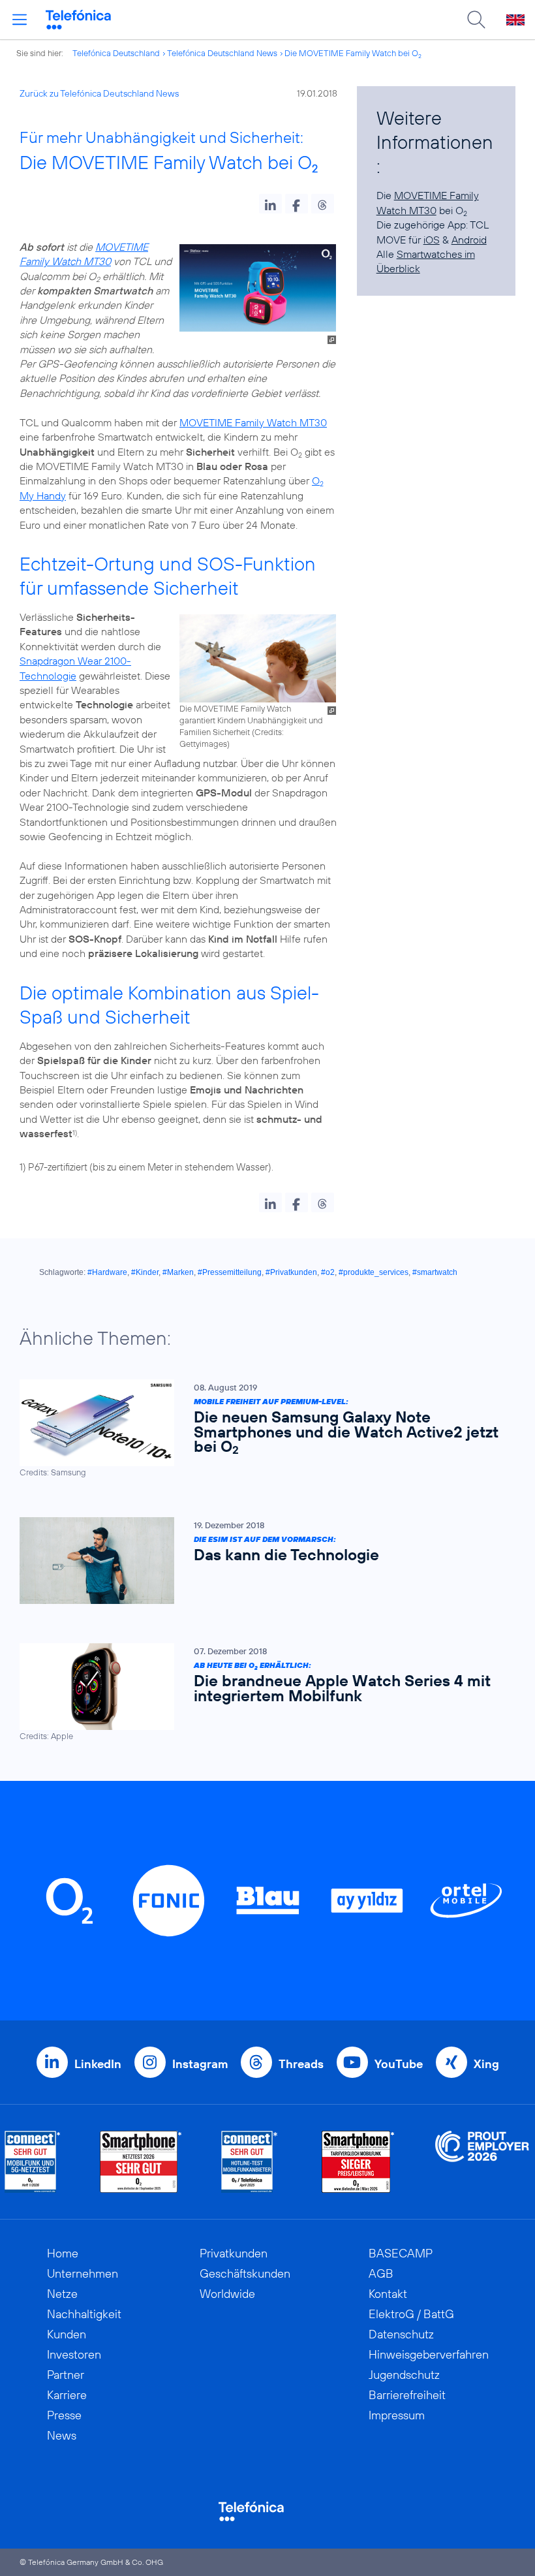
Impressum (397, 2415)
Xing (486, 2064)
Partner (66, 2375)
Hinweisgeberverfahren (429, 2354)
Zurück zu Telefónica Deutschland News (99, 93)
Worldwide (227, 2294)
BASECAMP (401, 2253)
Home (63, 2253)
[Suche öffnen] (476, 20)
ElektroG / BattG (411, 2314)
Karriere (67, 2395)
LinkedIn (98, 2064)
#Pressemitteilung (230, 1272)
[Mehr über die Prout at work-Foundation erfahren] (482, 2162)
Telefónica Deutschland (116, 53)
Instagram (200, 2064)
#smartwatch (435, 1272)
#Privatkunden (291, 1272)
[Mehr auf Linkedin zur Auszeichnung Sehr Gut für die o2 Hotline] (250, 2162)
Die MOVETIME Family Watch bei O (353, 53)
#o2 (328, 1272)
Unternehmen (83, 2273)
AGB (381, 2273)
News (62, 2435)
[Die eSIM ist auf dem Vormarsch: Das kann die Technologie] (261, 1561)
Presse (64, 2415)
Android (469, 240)
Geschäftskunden (245, 2273)
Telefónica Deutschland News (222, 53)
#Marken (178, 1272)
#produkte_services (374, 1272)
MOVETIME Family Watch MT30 (253, 422)
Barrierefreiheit (407, 2395)
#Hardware (107, 1272)
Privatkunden (234, 2253)
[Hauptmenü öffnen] (20, 20)
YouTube (399, 2064)
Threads (301, 2064)
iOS (432, 240)
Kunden (67, 2334)
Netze (62, 2294)
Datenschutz (401, 2334)
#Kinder (145, 1272)
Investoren (74, 2354)
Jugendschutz (404, 2375)
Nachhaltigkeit (84, 2314)
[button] (270, 204)
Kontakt (388, 2294)
